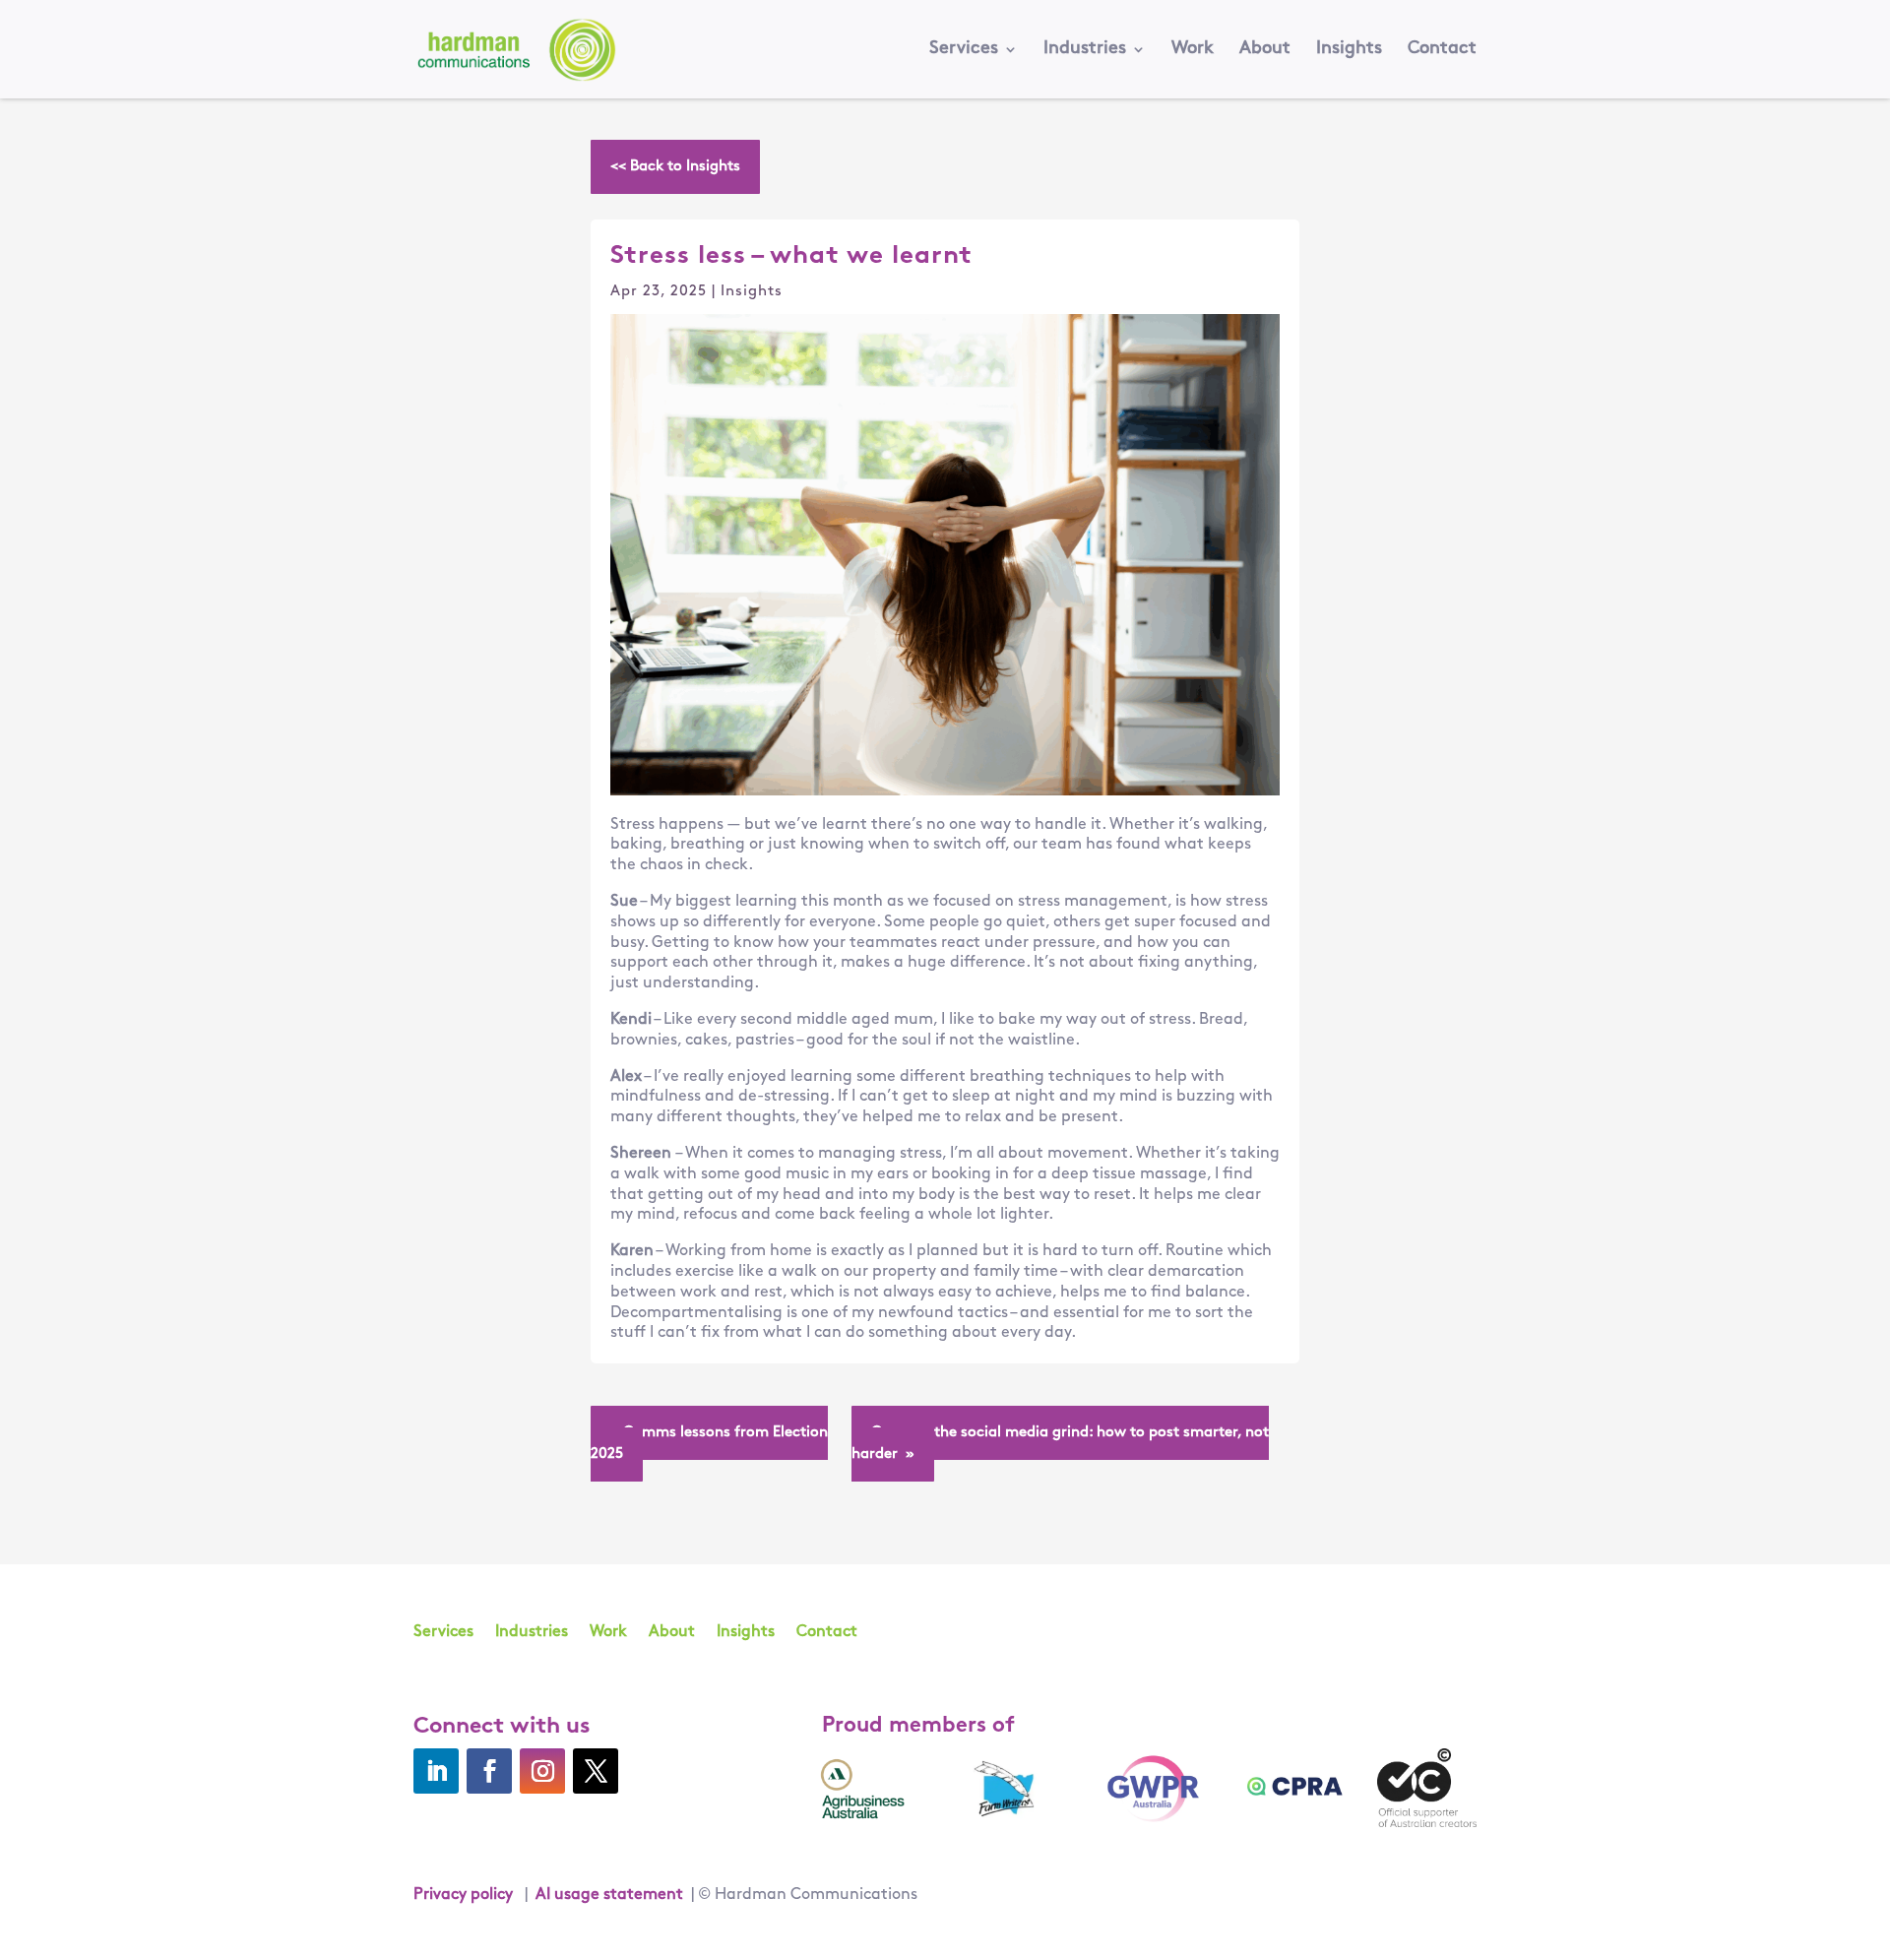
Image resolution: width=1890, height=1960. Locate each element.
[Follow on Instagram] (542, 1771)
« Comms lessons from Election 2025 (709, 1444)
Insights (1349, 50)
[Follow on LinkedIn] (436, 1771)
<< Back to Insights (675, 167)
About (1265, 50)
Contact (1442, 50)
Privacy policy (463, 1895)
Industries (1085, 50)
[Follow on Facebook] (489, 1771)
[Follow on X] (596, 1771)
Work (1193, 50)
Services (964, 50)
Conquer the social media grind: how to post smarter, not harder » (1060, 1444)
